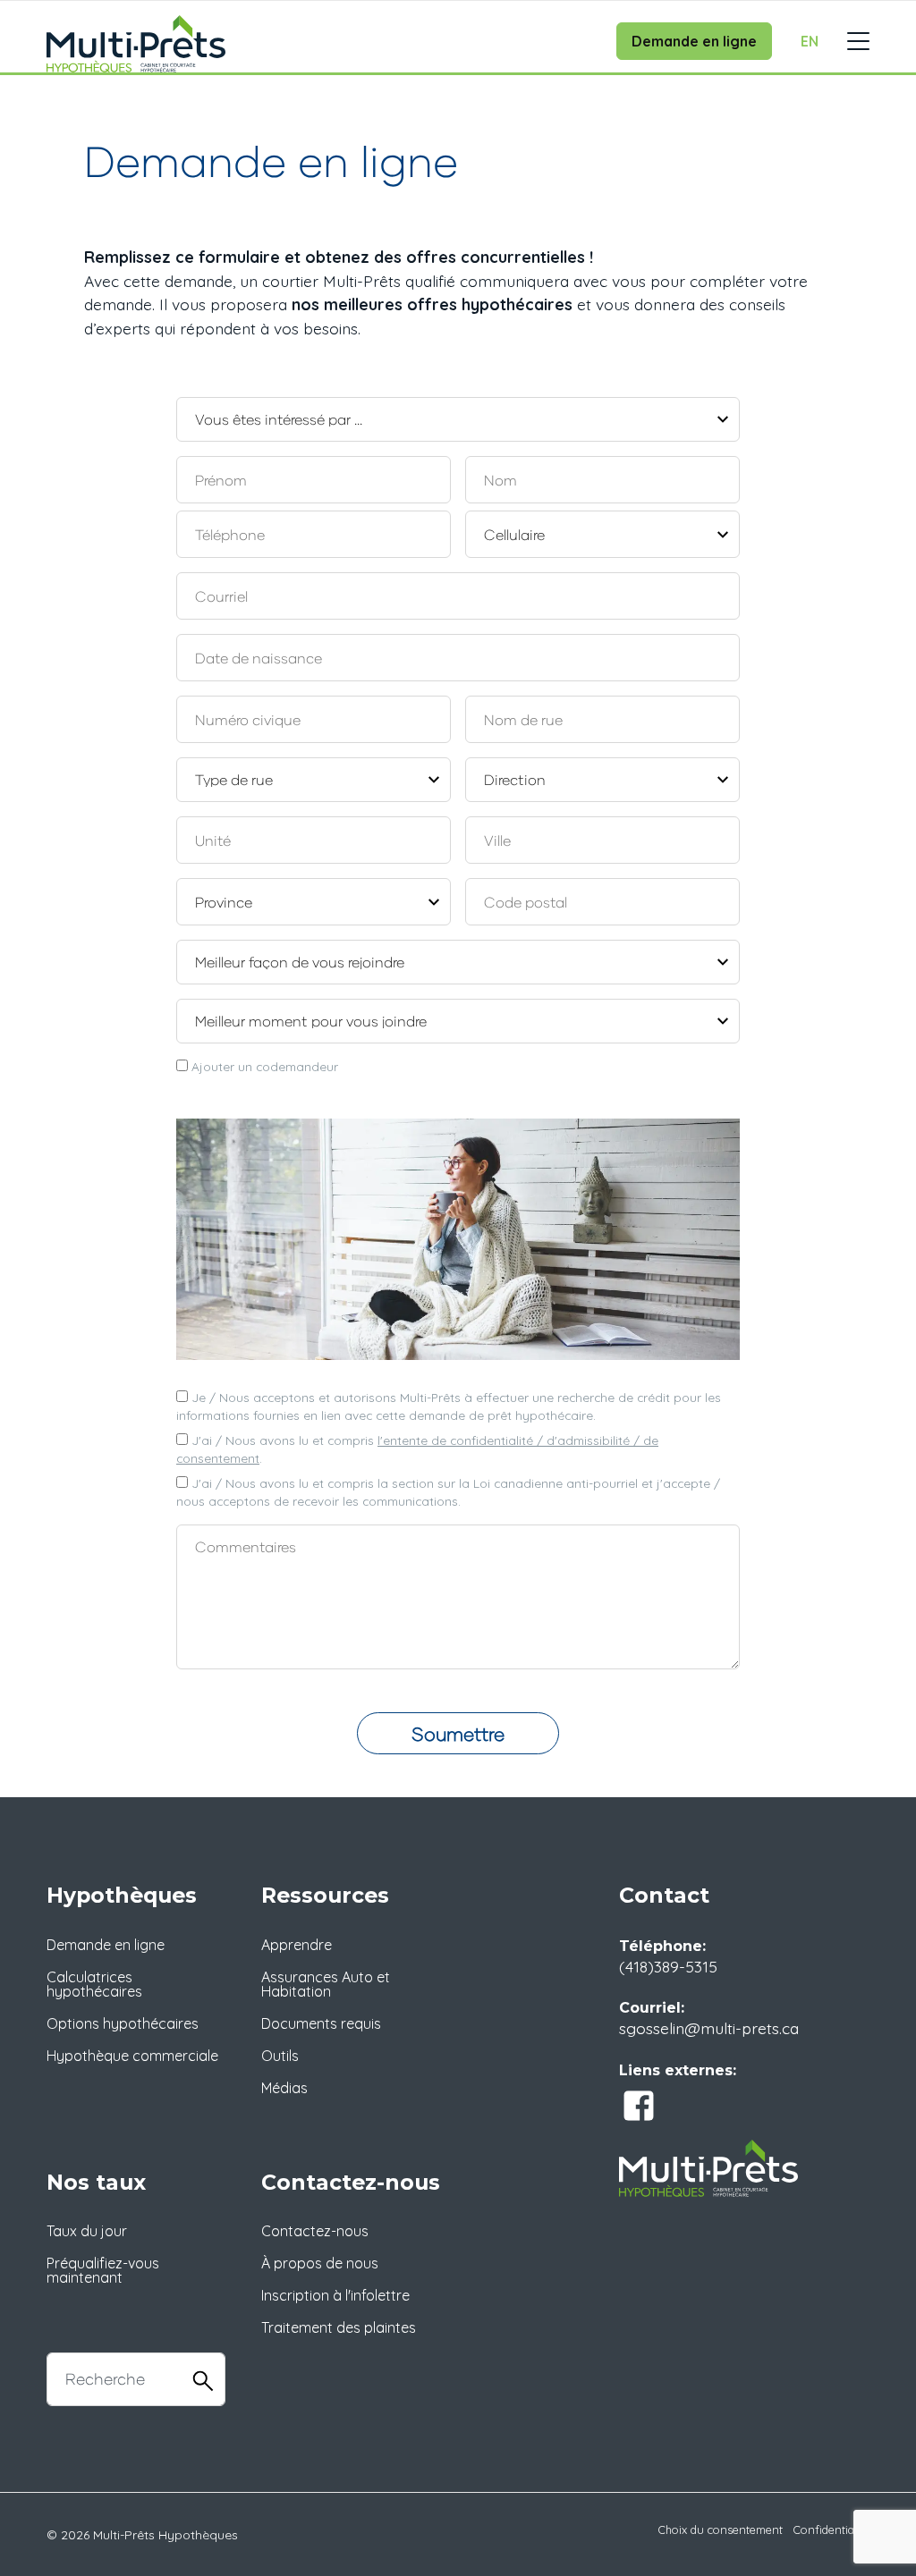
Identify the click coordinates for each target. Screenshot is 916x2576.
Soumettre (458, 1733)
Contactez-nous (315, 2231)
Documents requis (321, 2023)
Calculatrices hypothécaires (94, 1984)
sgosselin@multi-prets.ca (709, 2028)
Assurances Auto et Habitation (326, 1984)
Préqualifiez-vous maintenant (103, 2270)
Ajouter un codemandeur (263, 1066)
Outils (280, 2056)
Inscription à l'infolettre (335, 2295)
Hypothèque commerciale (132, 2056)
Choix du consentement (721, 2530)
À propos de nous (320, 2263)
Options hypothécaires (123, 2023)
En (810, 41)
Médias (284, 2088)
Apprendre (297, 1945)
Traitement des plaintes (339, 2327)
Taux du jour (87, 2231)
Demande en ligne (694, 41)
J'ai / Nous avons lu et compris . (417, 1449)
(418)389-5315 (668, 1966)
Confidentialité (831, 2530)
